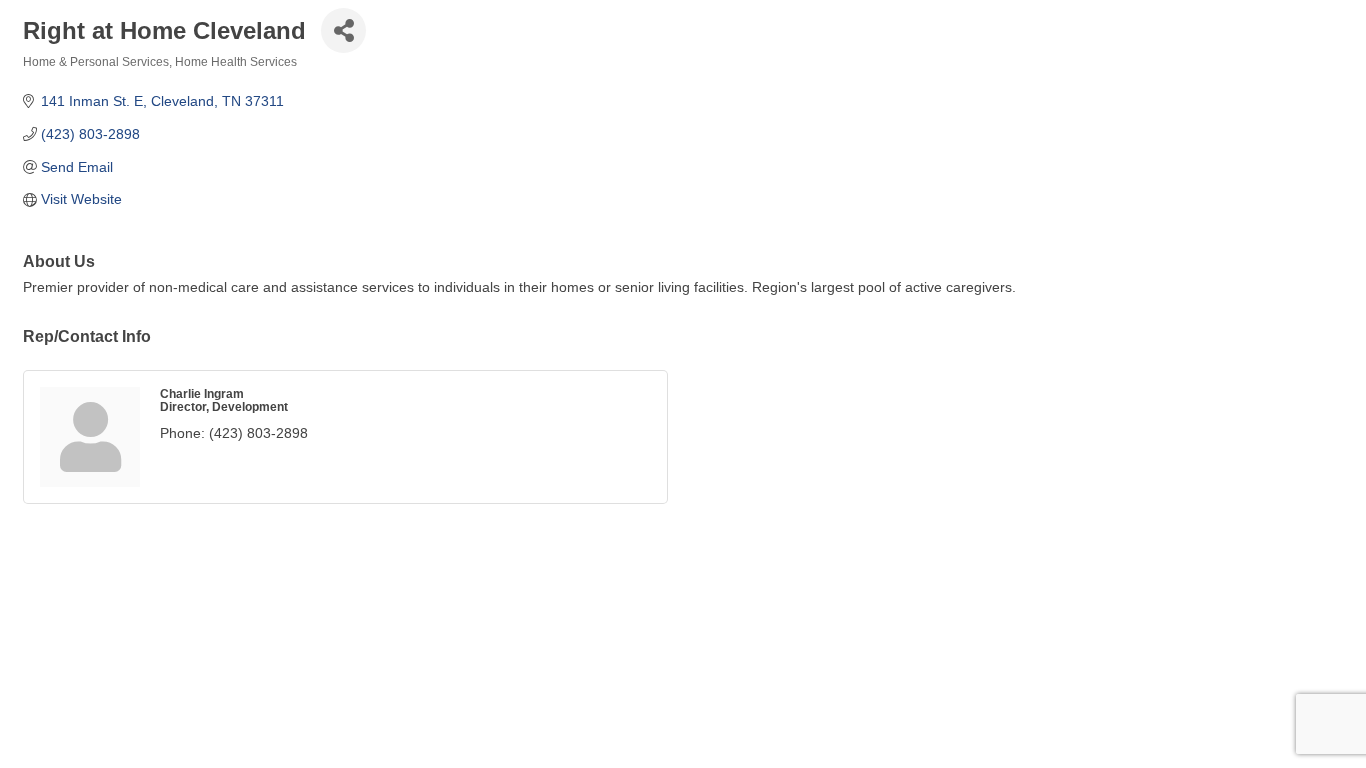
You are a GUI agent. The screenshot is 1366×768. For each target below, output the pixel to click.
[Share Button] (343, 30)
